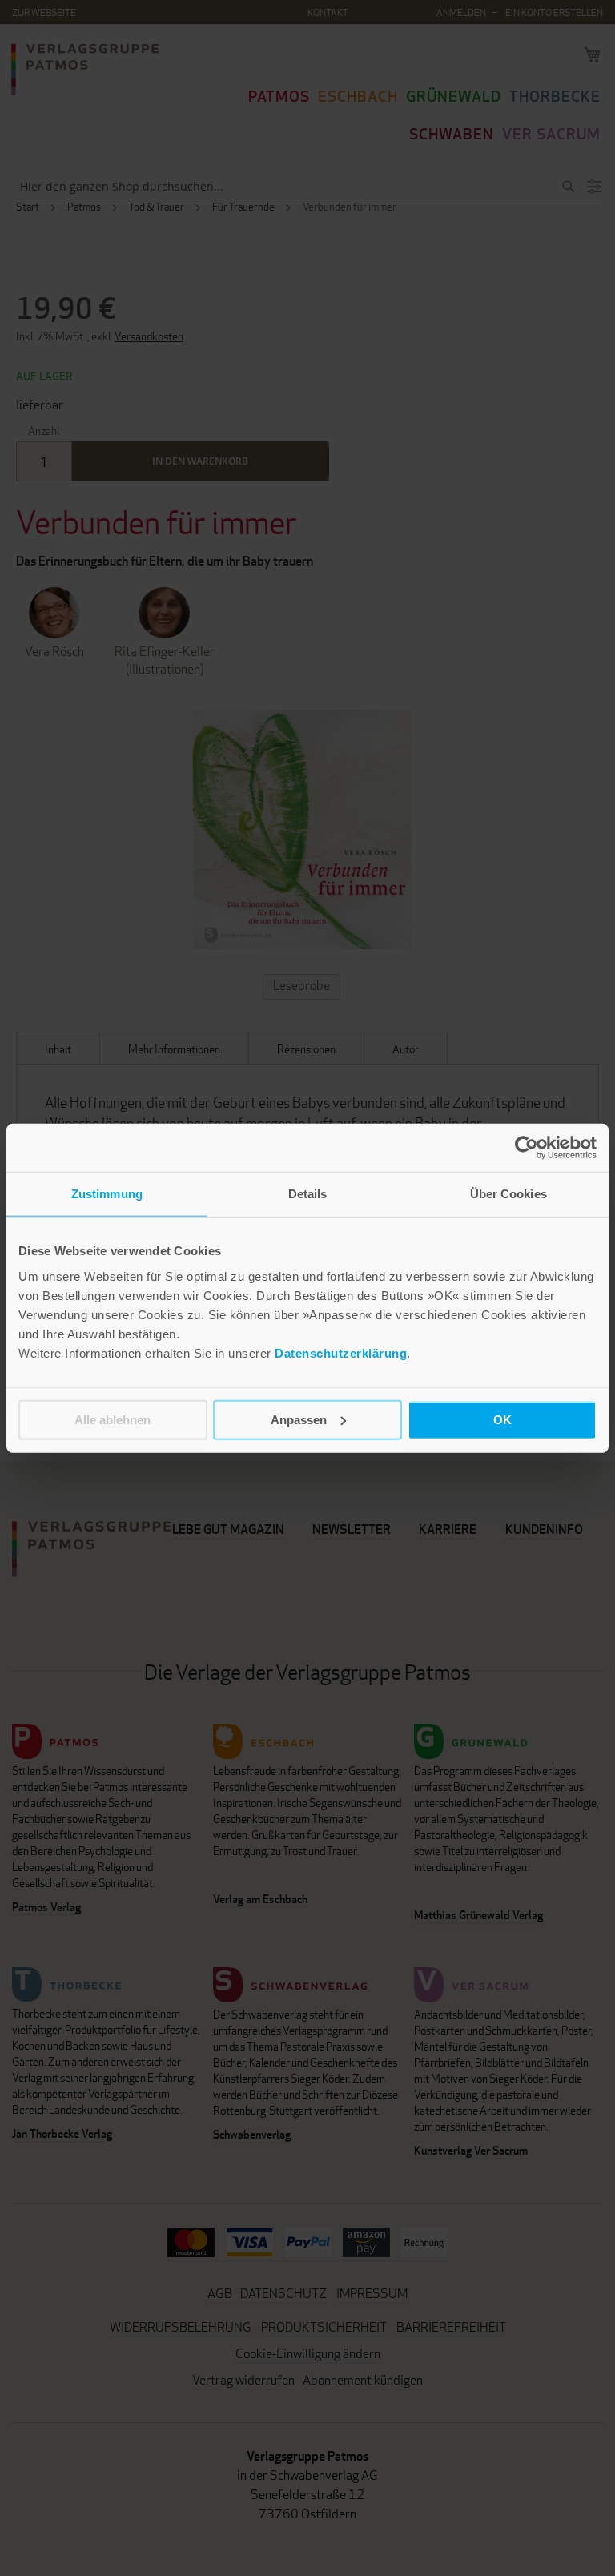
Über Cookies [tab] (508, 1194)
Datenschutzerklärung (341, 1352)
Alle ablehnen (113, 1419)
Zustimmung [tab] (107, 1194)
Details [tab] (308, 1194)
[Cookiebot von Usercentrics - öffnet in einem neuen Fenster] (527, 1148)
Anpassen (299, 1419)
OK (502, 1419)
